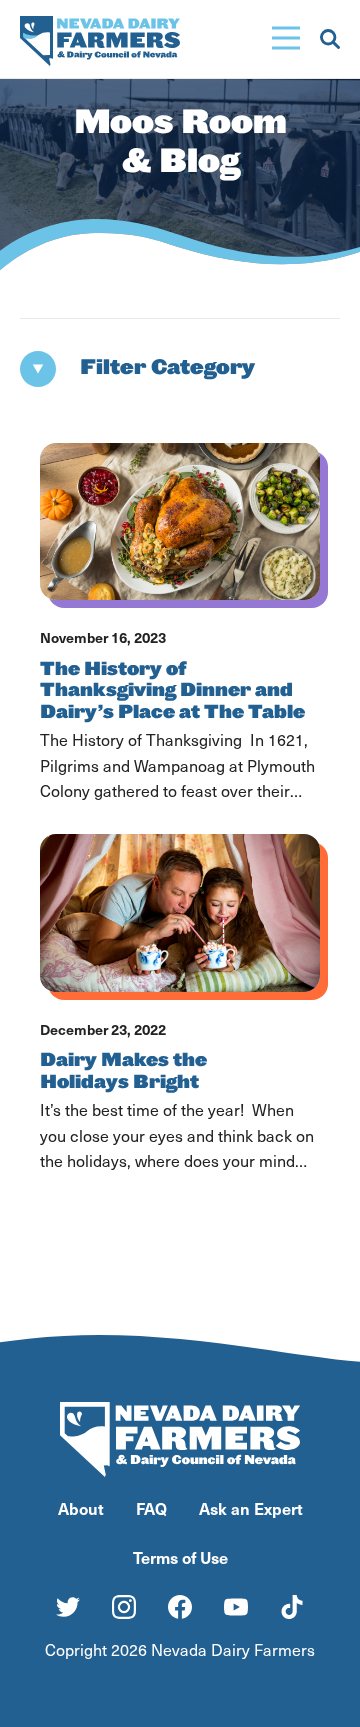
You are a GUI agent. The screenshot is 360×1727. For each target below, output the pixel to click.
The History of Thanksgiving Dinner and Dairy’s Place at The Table (172, 690)
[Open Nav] (286, 39)
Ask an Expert (251, 1508)
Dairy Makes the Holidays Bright (123, 1071)
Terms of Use (180, 1557)
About (81, 1508)
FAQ (151, 1508)
